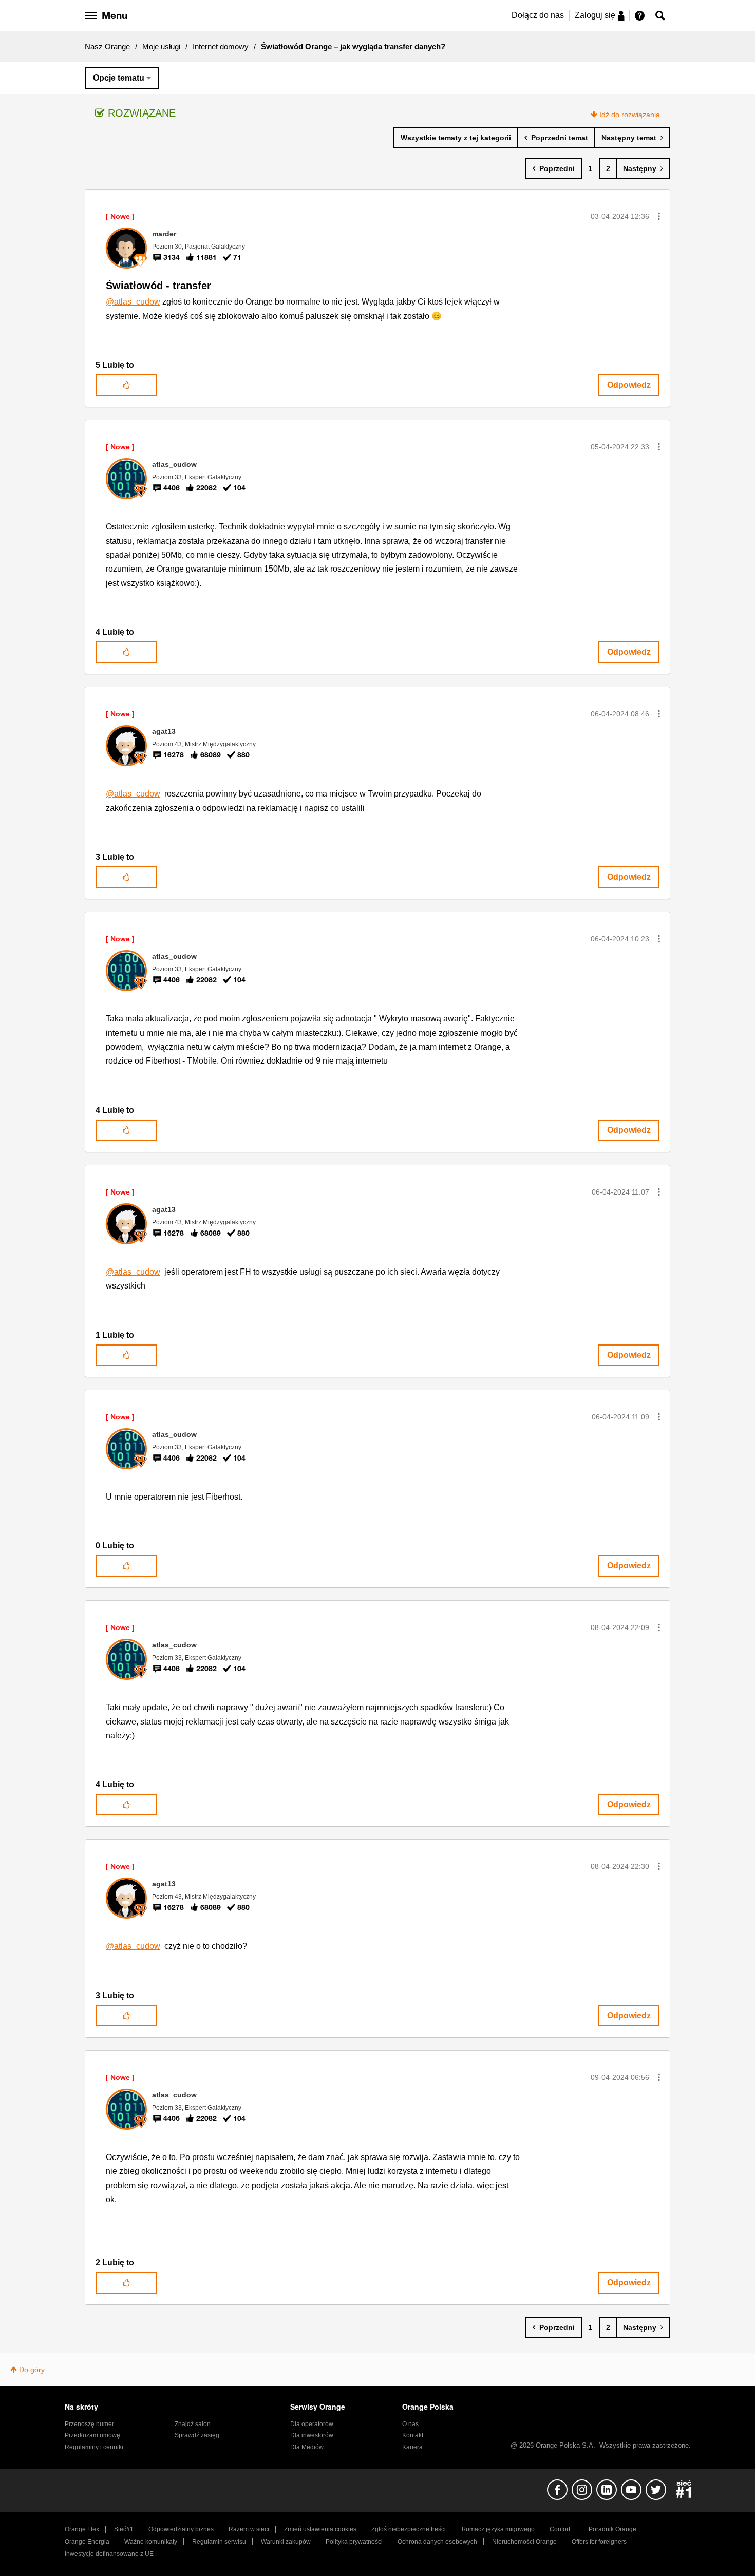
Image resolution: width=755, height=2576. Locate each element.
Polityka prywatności (354, 2542)
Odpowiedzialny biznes (181, 2529)
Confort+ (562, 2529)
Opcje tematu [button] (119, 78)
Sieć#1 (124, 2529)
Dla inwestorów (312, 2435)
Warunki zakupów (286, 2542)
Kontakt (413, 2435)
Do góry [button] (32, 2370)
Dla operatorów (312, 2424)
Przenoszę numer (89, 2424)
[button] (659, 216)
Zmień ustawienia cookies (320, 2529)
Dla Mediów (307, 2447)
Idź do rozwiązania (630, 115)
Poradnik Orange (612, 2529)
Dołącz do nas (538, 15)
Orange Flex (82, 2529)
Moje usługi (161, 46)
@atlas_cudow (133, 302)
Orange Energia (87, 2542)
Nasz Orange (107, 46)
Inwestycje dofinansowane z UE (109, 2554)
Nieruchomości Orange (524, 2542)
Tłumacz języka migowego (498, 2529)
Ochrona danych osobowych (437, 2542)
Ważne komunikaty (151, 2542)
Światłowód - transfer (158, 286)
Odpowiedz (629, 385)
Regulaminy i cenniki (94, 2447)
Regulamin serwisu (219, 2542)
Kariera (412, 2447)
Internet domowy (221, 46)
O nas (410, 2424)
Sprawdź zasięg (197, 2435)
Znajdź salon (193, 2424)
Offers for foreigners (599, 2542)
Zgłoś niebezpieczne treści (409, 2529)
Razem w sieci (249, 2529)
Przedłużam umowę (92, 2435)
